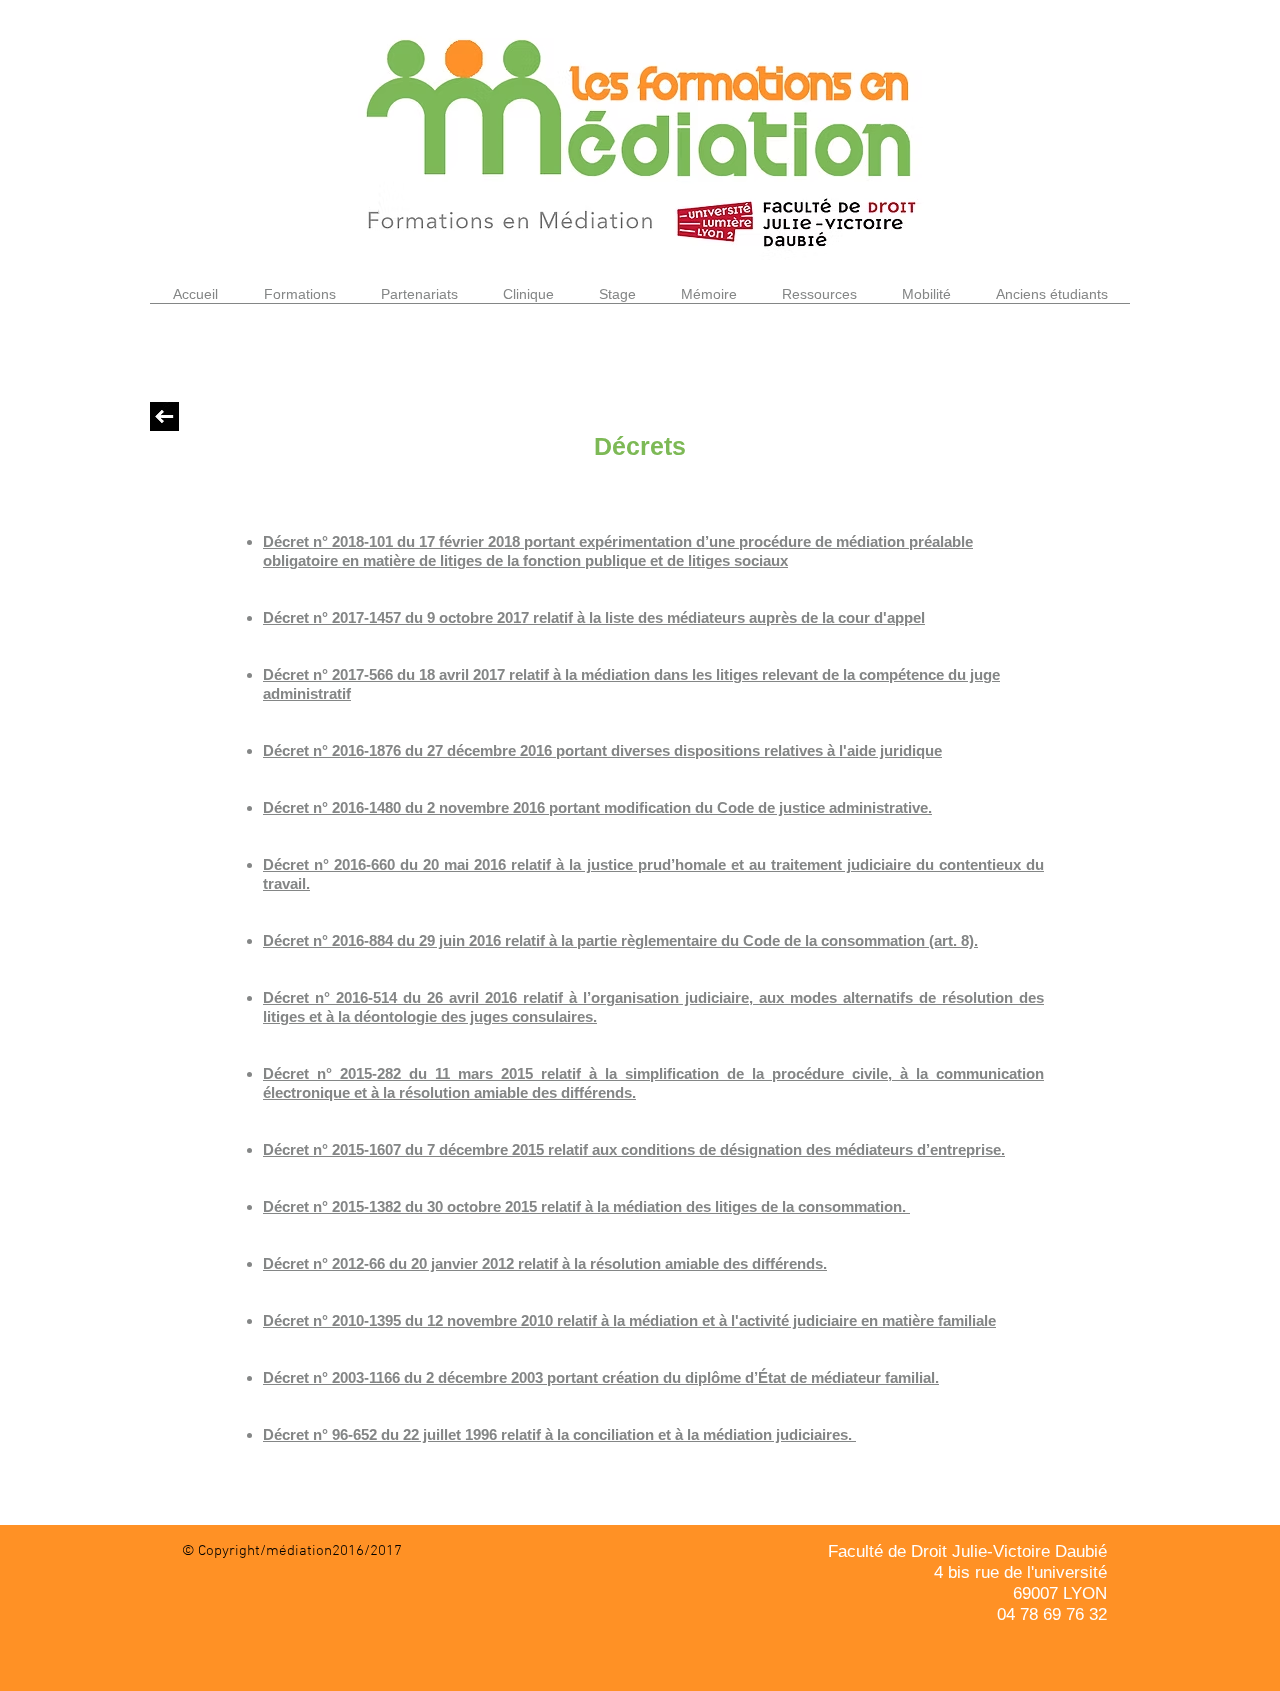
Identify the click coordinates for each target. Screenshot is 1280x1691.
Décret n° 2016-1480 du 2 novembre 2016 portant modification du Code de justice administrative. (597, 807)
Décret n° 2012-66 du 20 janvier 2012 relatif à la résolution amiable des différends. (545, 1263)
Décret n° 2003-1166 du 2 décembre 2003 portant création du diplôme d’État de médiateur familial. (601, 1377)
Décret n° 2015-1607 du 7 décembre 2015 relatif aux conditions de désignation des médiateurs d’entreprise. (634, 1149)
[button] (299, 300)
